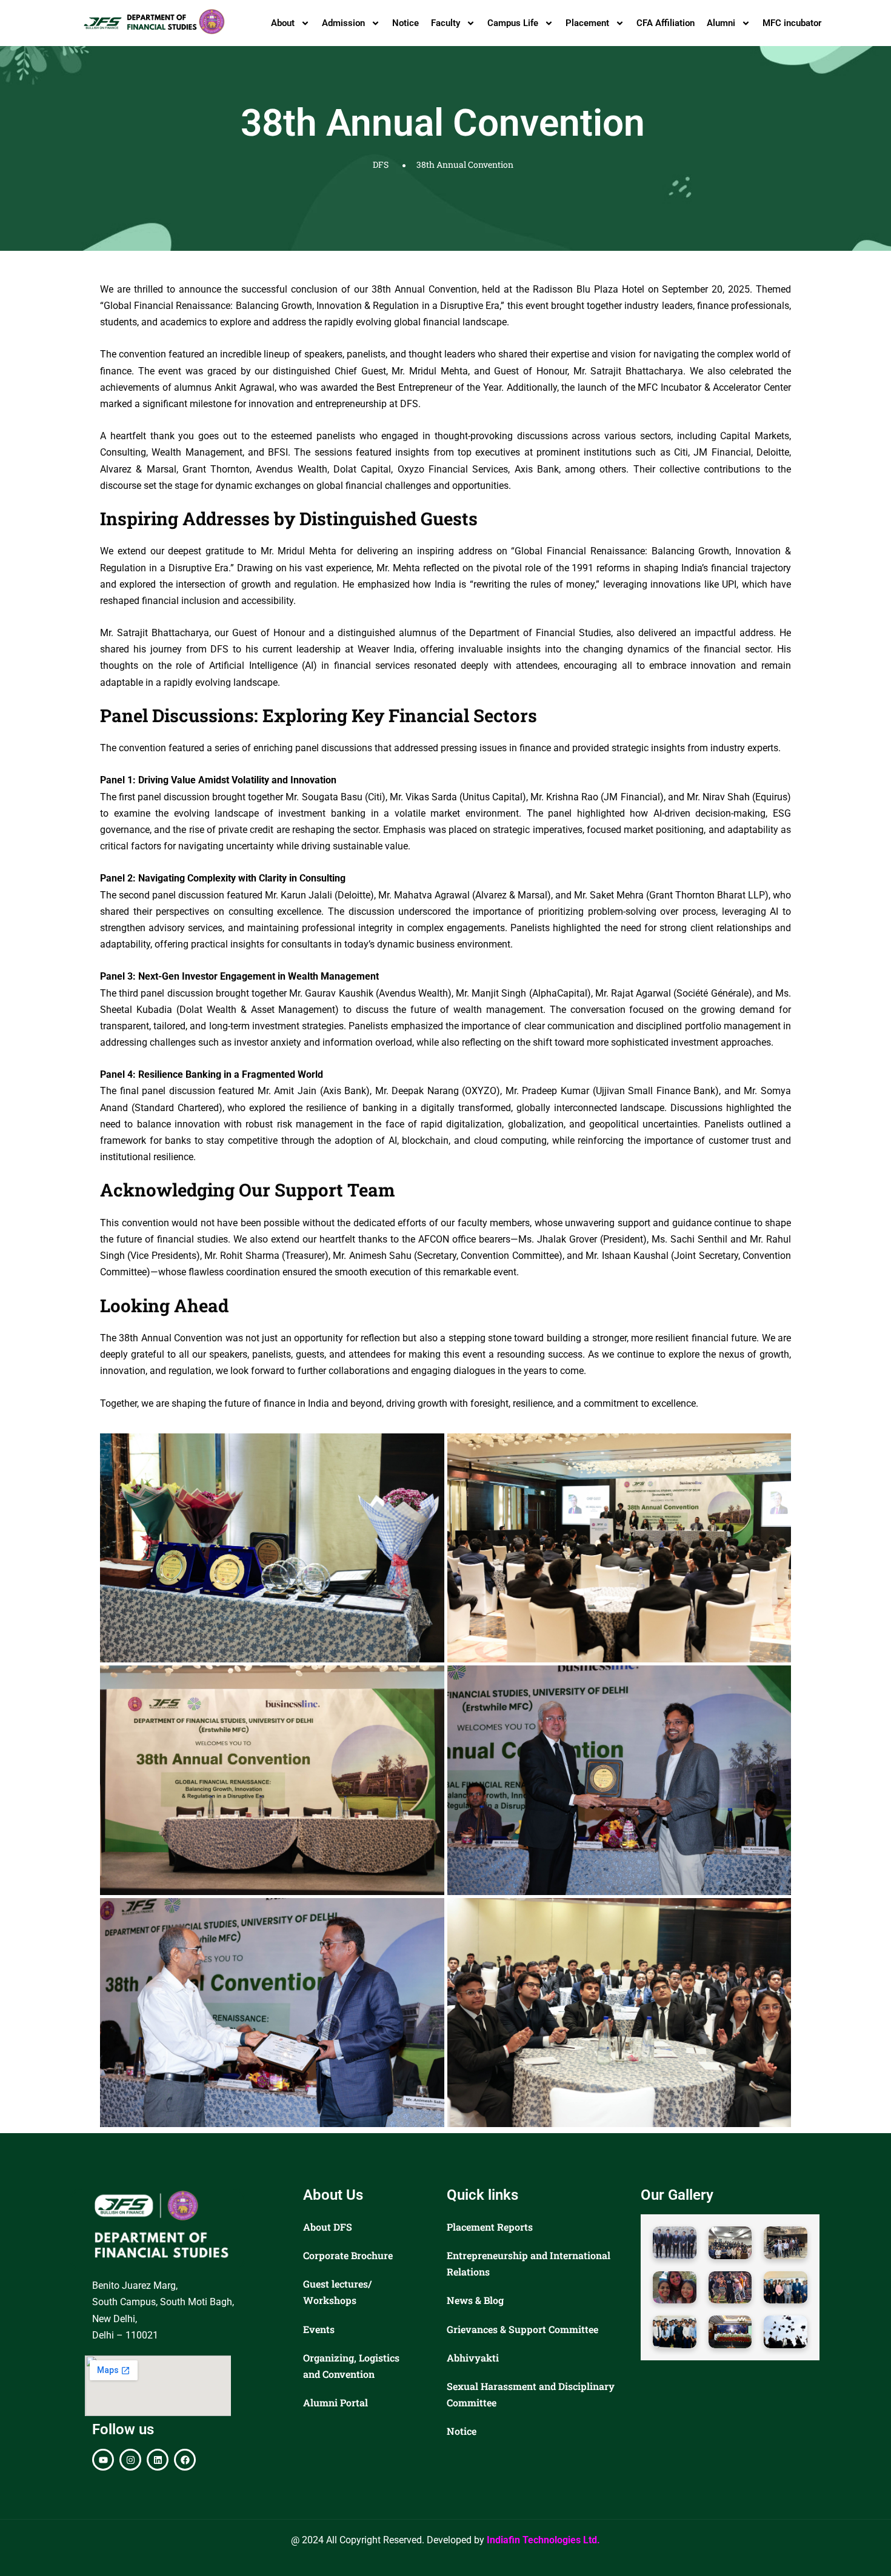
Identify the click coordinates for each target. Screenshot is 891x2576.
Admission (343, 23)
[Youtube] (103, 2460)
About (283, 23)
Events (319, 2329)
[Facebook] (185, 2460)
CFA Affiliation (666, 23)
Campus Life (513, 23)
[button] (675, 2243)
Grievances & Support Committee (522, 2329)
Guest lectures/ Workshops (337, 2292)
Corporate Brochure (348, 2255)
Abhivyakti (473, 2358)
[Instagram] (130, 2460)
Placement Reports (490, 2227)
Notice (405, 23)
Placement (587, 23)
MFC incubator (792, 23)
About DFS (328, 2227)
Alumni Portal (335, 2402)
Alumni (721, 23)
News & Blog (475, 2300)
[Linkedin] (158, 2460)
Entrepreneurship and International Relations (529, 2263)
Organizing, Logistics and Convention (351, 2366)
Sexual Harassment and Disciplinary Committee (531, 2394)
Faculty (446, 23)
